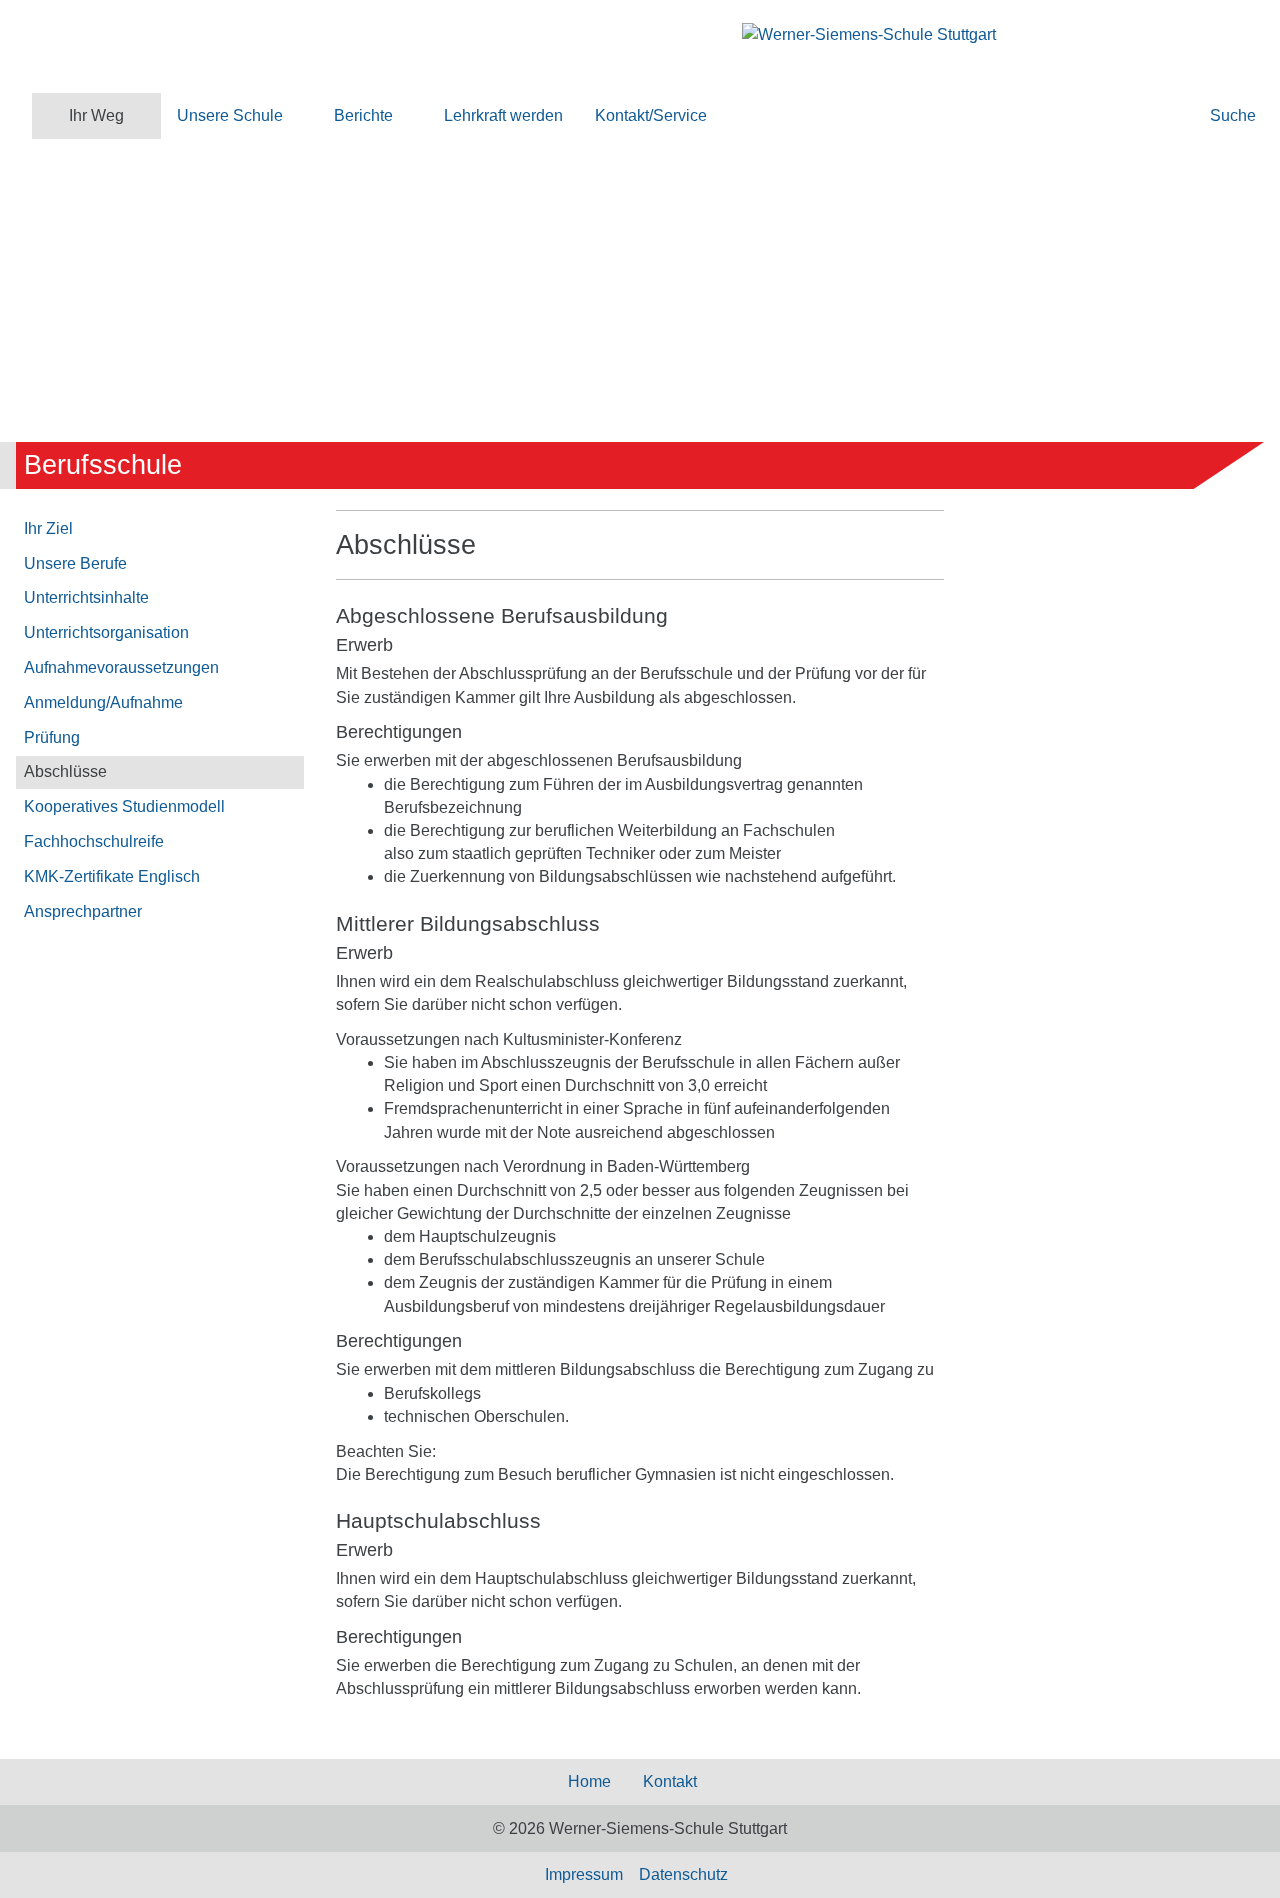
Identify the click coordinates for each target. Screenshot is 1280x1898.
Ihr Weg (96, 115)
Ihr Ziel (48, 528)
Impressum (584, 1874)
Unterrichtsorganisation (106, 632)
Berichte (363, 115)
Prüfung (52, 737)
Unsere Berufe (75, 563)
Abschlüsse (65, 771)
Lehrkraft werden (503, 115)
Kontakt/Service (651, 115)
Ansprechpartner (83, 911)
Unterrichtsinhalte (86, 597)
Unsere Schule (230, 115)
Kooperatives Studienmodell (124, 806)
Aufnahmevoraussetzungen (121, 667)
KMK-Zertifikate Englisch (112, 876)
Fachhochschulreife (94, 841)
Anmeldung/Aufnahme (103, 702)
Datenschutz (683, 1874)
